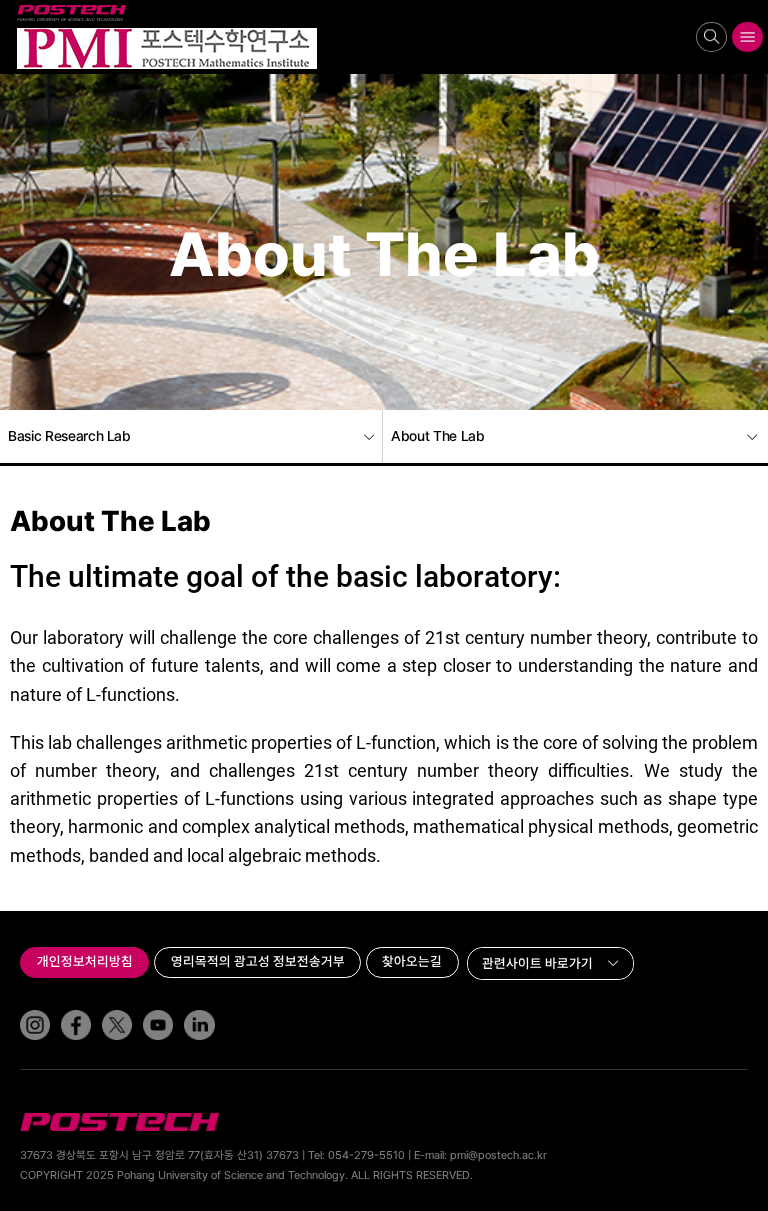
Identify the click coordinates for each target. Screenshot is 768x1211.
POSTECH (20, 5)
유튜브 (144, 1010)
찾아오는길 (412, 961)
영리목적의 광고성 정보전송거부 (258, 961)
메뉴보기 (748, 36)
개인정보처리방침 (85, 961)
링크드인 (186, 1010)
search (711, 36)
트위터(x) (104, 1010)
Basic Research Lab (69, 436)
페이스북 (63, 1010)
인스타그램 (22, 1010)
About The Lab (437, 436)
